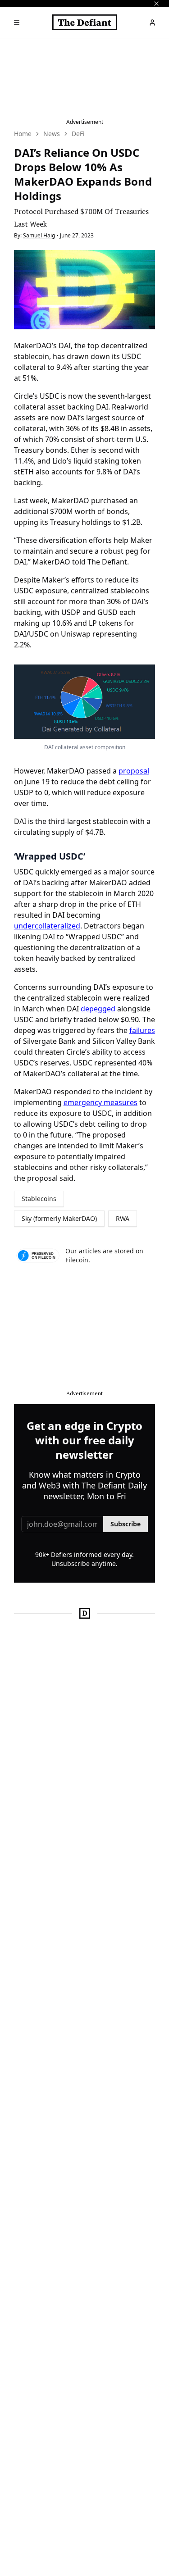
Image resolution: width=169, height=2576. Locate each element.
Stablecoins (39, 1199)
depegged (98, 1009)
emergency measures (100, 1102)
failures (142, 1030)
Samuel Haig (39, 235)
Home (23, 134)
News (52, 134)
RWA (123, 1218)
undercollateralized (47, 926)
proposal (134, 771)
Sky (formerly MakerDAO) (59, 1218)
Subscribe (126, 1524)
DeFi (78, 134)
